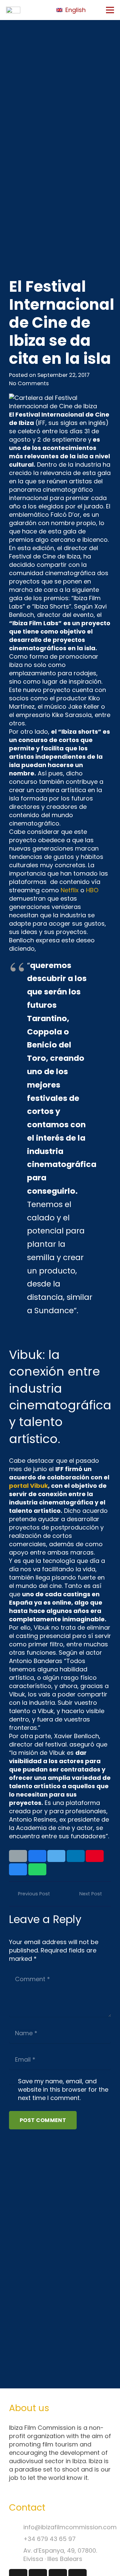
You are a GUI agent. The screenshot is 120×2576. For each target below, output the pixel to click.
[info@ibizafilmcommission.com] (16, 2527)
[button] (75, 10)
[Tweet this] (56, 1856)
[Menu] (110, 10)
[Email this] (18, 1856)
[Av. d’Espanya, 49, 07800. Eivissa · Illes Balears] (16, 2554)
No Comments (29, 383)
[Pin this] (95, 1856)
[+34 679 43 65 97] (16, 2539)
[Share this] (37, 1856)
